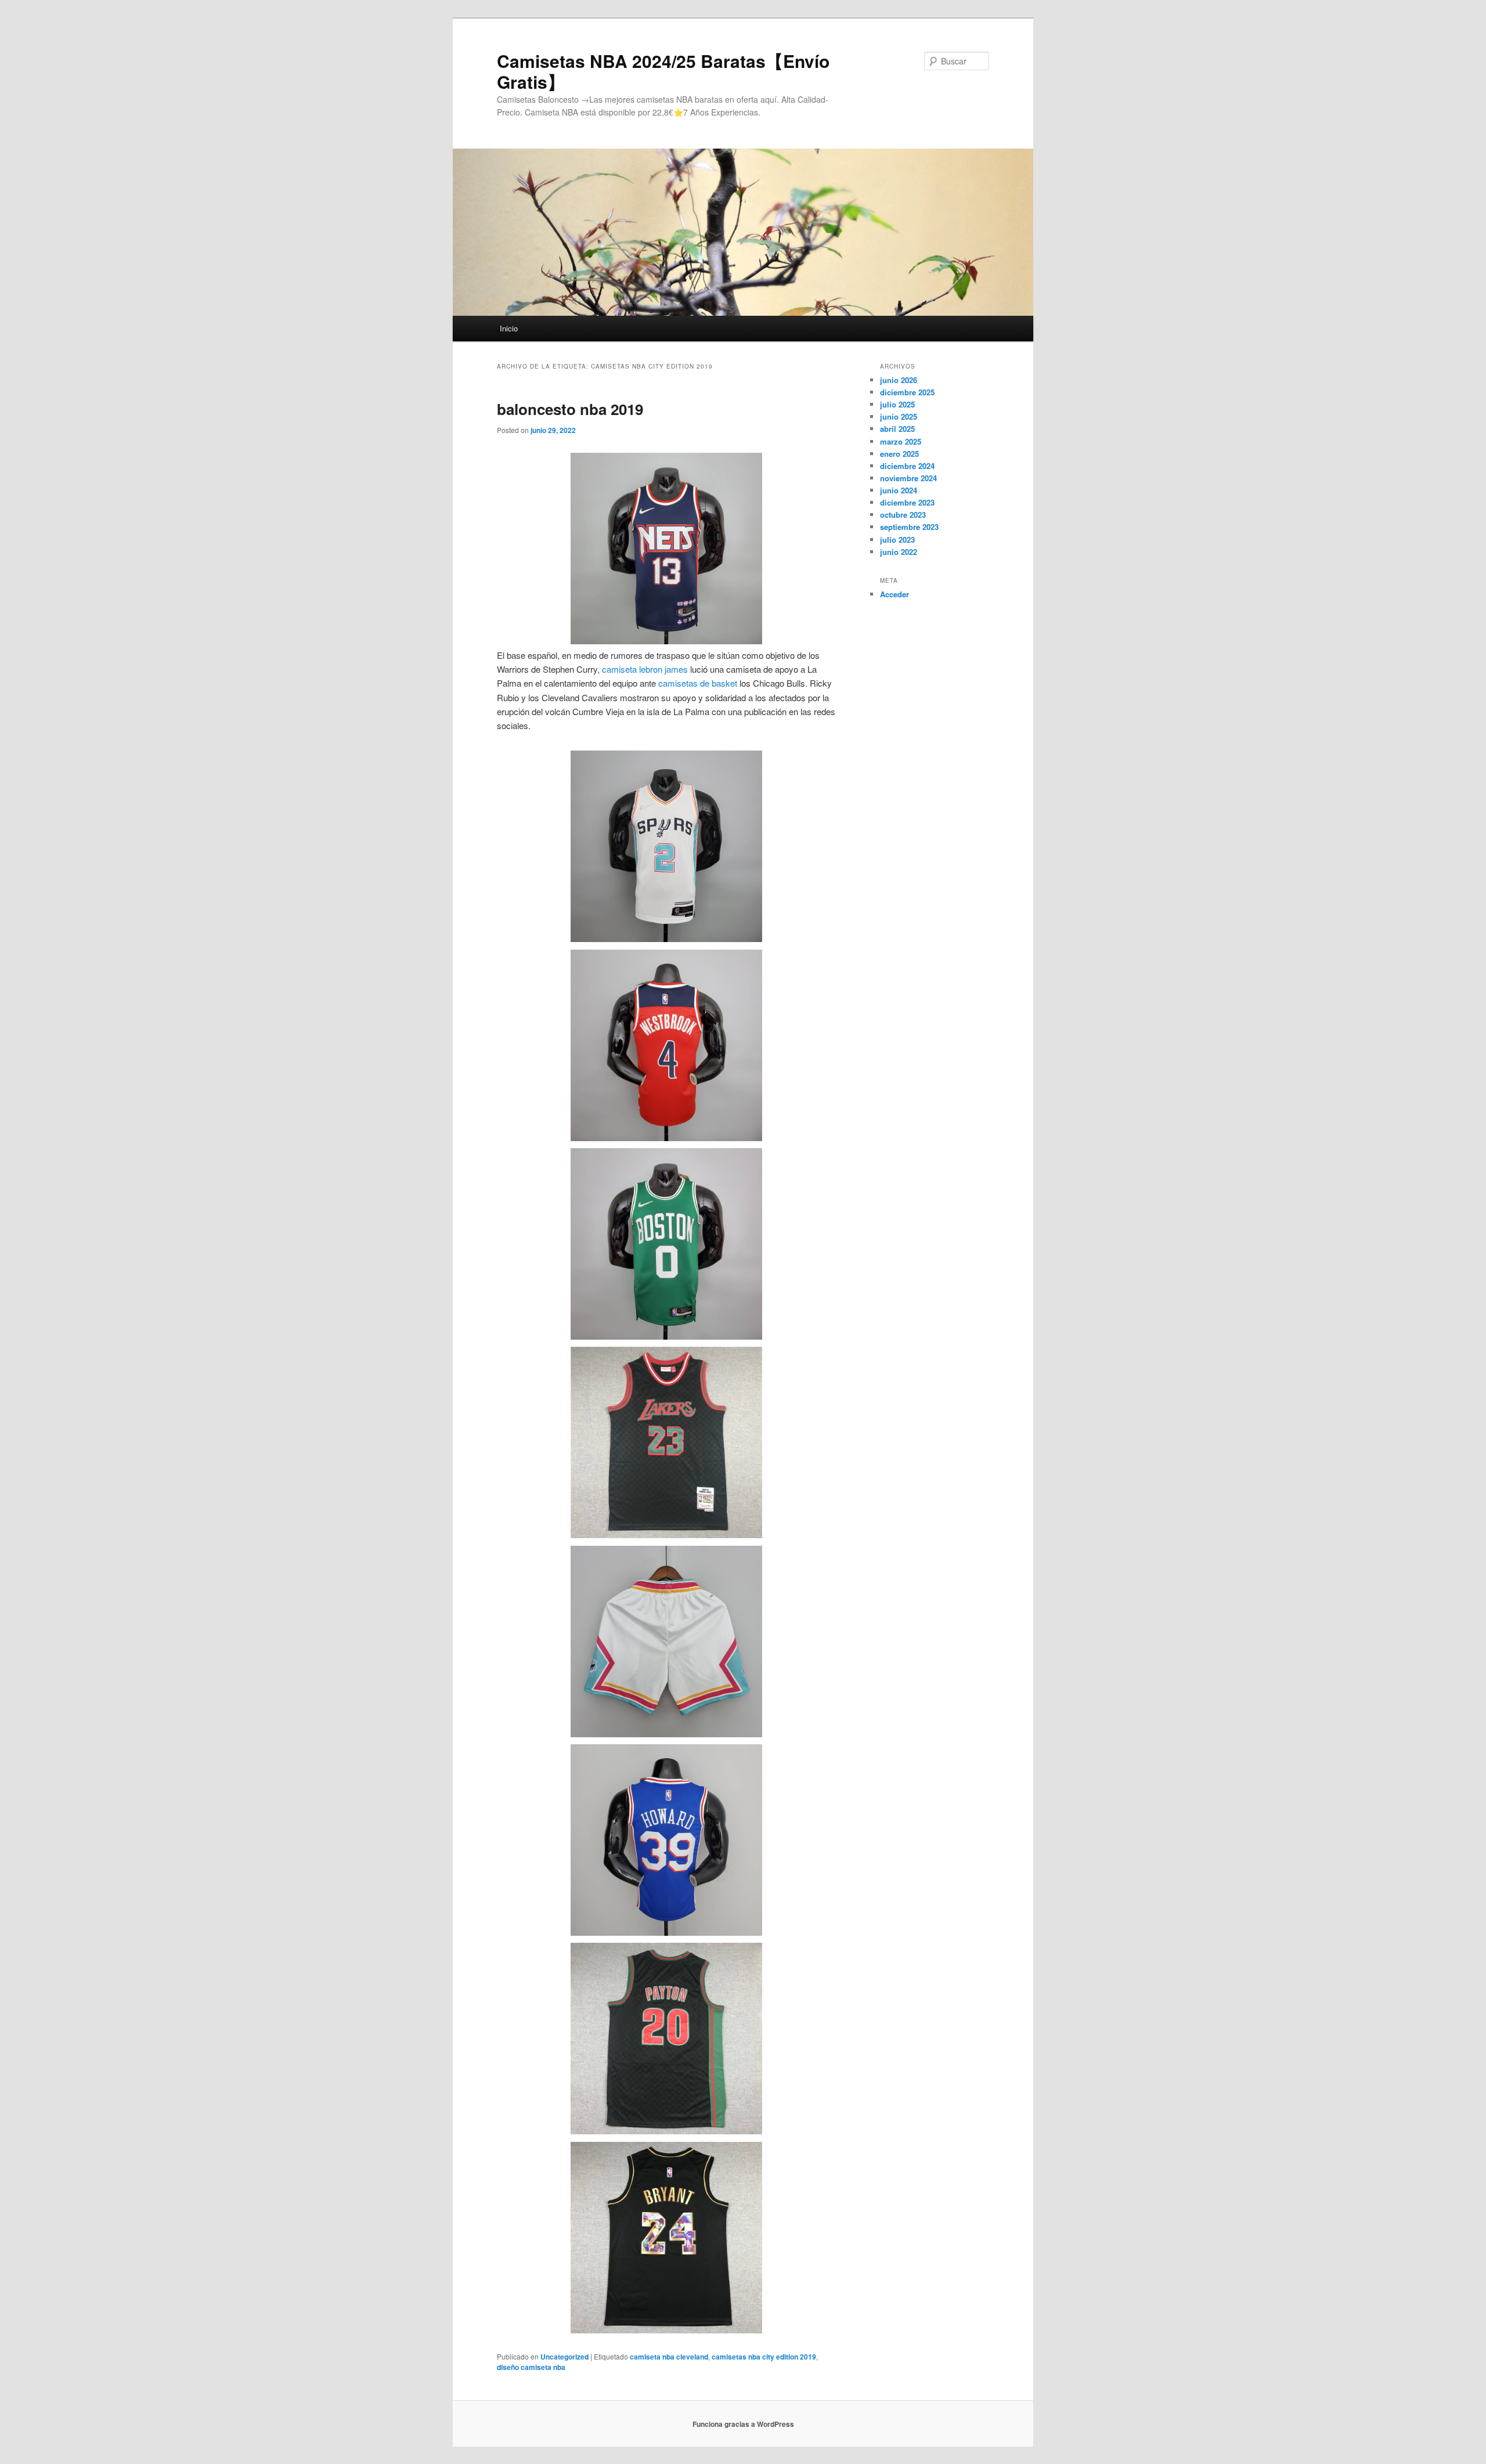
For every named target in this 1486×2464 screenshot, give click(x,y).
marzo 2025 (901, 441)
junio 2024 (899, 490)
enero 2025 (899, 454)
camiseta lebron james (645, 669)
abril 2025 (897, 429)
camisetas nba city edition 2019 (764, 2357)
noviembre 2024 (908, 478)
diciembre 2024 (907, 466)
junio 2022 (899, 552)
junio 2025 (899, 416)
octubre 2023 (903, 515)
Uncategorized (565, 2357)
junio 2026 (899, 380)
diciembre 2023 (907, 502)
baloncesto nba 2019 (570, 409)
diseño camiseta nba (531, 2367)
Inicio (509, 328)
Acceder (895, 594)
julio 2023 (897, 540)
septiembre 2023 (909, 527)
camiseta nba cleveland (669, 2357)
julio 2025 (897, 404)
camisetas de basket (698, 683)
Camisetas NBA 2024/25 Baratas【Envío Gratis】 (663, 71)
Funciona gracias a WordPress (743, 2424)
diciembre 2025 (907, 392)
